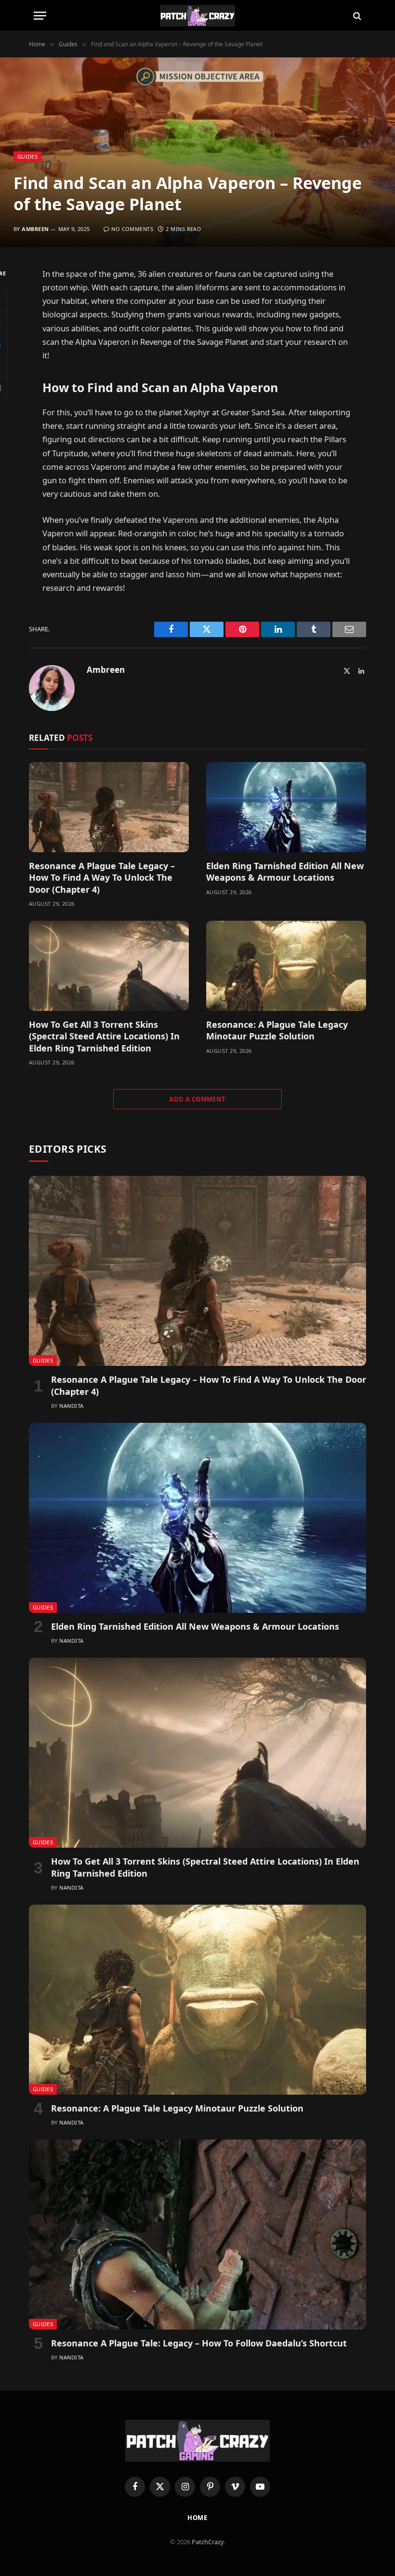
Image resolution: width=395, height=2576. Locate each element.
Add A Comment (197, 1099)
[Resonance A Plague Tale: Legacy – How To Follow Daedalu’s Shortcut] (197, 2235)
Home (198, 2518)
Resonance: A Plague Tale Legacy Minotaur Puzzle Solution (277, 1030)
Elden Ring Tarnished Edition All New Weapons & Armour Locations (285, 872)
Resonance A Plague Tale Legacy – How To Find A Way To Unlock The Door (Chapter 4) (102, 878)
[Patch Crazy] (197, 16)
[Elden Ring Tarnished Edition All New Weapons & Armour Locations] (286, 807)
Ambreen (35, 229)
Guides (27, 157)
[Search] (356, 16)
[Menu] (40, 16)
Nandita (71, 1406)
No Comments (132, 229)
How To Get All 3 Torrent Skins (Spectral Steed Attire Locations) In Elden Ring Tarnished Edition (104, 1036)
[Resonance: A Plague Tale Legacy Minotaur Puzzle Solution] (286, 966)
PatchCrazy (208, 2542)
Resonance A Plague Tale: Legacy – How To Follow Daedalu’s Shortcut (199, 2343)
